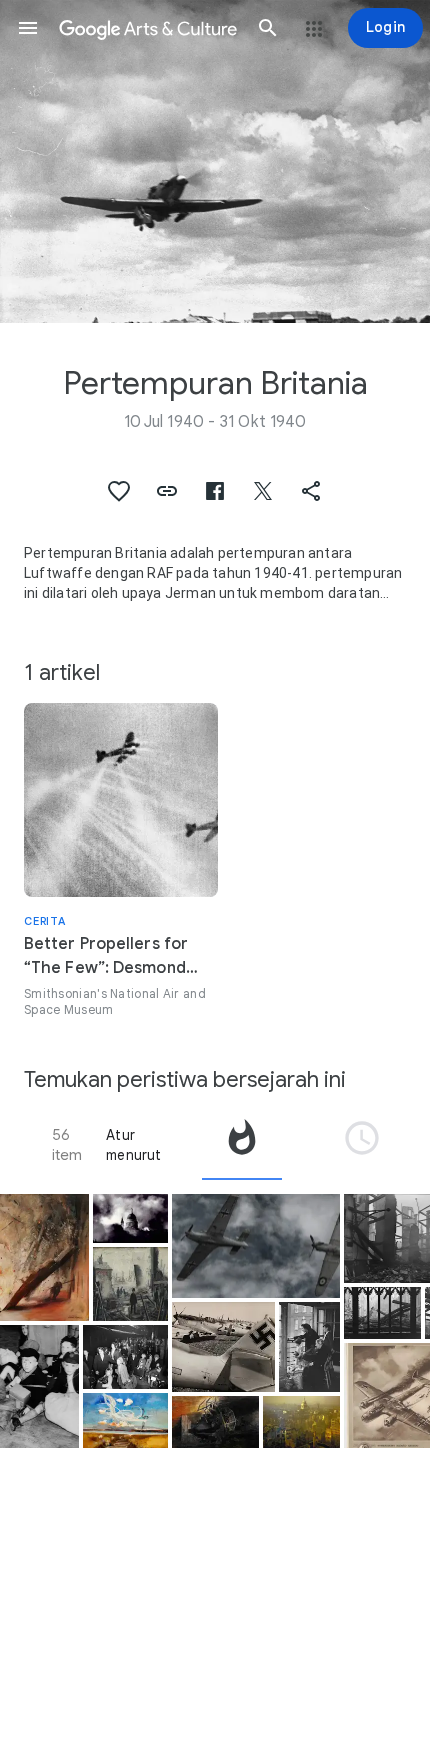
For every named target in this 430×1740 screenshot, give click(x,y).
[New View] (309, 1346)
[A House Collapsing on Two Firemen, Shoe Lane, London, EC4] (44, 1257)
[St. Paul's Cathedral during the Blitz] (130, 1218)
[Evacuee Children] (39, 1386)
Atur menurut (133, 1145)
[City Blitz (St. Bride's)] (382, 1313)
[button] (28, 28)
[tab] (242, 1145)
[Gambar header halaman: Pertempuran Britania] (215, 161)
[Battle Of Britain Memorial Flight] (256, 1246)
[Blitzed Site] (130, 1284)
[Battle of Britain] (125, 1420)
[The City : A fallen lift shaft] (215, 1422)
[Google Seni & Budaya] (148, 28)
